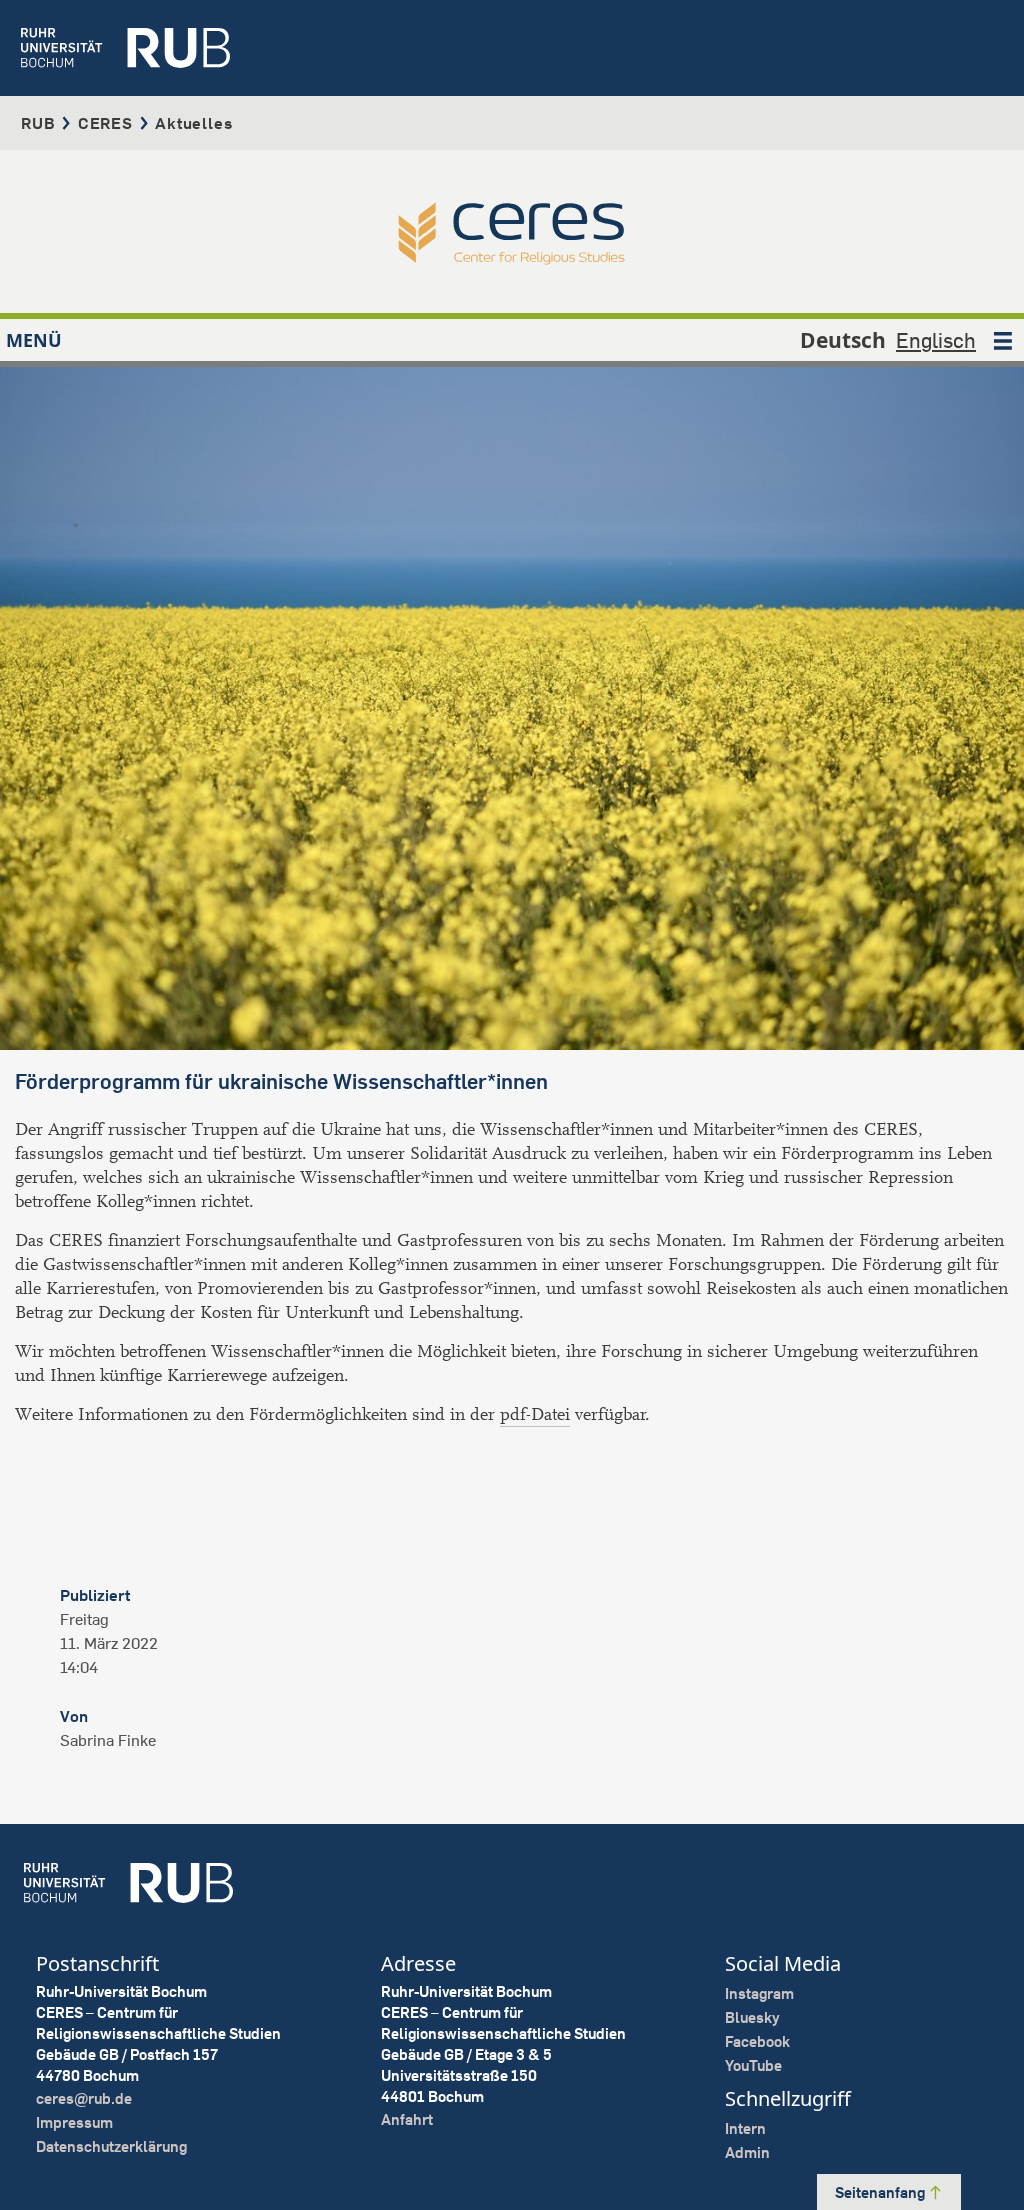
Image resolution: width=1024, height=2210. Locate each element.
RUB (38, 123)
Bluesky (752, 2017)
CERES (105, 123)
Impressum (74, 2122)
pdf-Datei (535, 1414)
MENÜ (34, 340)
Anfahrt (407, 2119)
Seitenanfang (881, 2192)
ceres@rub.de (84, 2098)
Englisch (936, 340)
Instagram (759, 1993)
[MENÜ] (1003, 340)
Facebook (757, 2041)
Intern (745, 2128)
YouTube (753, 2065)
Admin (747, 2152)
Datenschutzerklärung (111, 2146)
